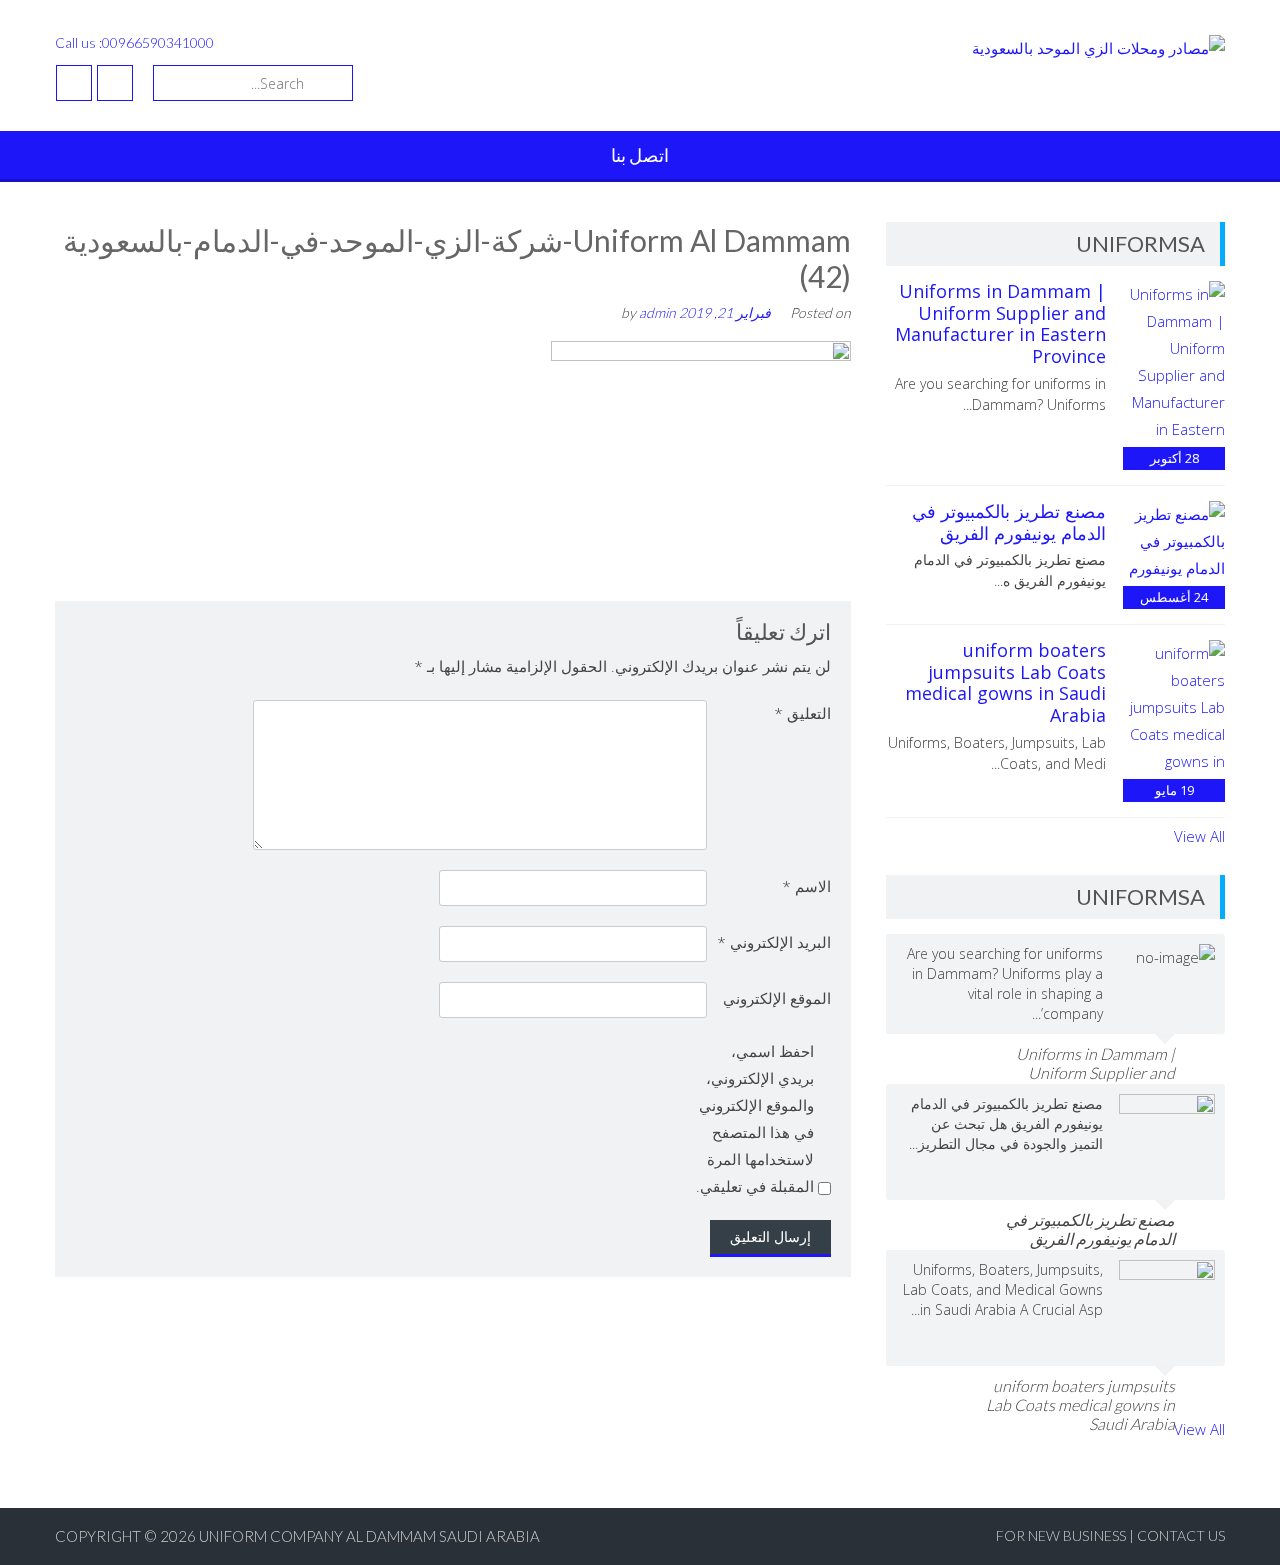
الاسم (806, 886)
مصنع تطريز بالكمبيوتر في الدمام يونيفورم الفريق (1009, 522)
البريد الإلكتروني (774, 942)
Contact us (1181, 1535)
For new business (1062, 1535)
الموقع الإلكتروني (777, 998)
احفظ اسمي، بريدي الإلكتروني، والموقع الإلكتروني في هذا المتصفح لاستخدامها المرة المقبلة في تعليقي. (755, 1118)
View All (1199, 836)
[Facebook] (115, 83)
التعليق (802, 713)
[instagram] (74, 83)
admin (657, 312)
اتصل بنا (640, 155)
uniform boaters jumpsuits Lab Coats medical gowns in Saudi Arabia (1005, 682)
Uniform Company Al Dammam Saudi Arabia (369, 1536)
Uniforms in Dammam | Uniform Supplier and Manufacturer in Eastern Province (1000, 323)
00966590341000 (158, 42)
